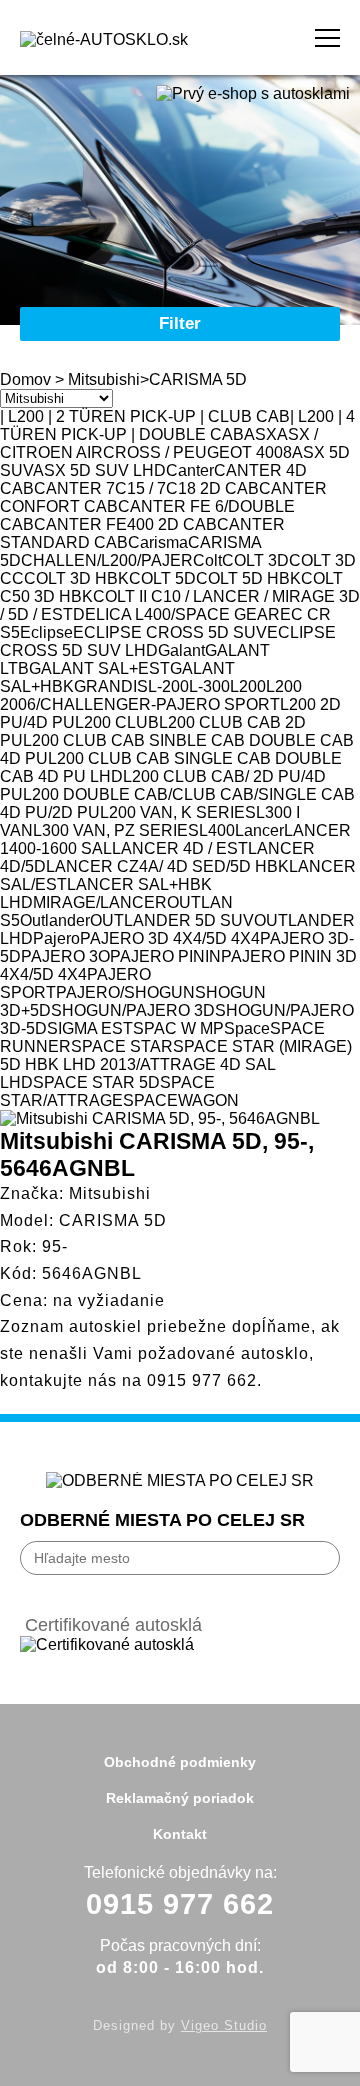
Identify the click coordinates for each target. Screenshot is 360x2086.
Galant (181, 650)
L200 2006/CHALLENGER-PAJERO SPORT (151, 695)
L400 (217, 830)
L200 (248, 686)
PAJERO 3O (65, 956)
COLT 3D (255, 560)
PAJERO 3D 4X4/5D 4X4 (170, 938)
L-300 (209, 686)
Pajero (56, 938)
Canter (190, 470)
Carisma (158, 542)
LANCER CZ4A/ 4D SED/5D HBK (167, 866)
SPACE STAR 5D (96, 1082)
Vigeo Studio (224, 2025)
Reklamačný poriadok (180, 1798)
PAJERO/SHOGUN (125, 992)
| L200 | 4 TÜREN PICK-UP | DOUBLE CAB (177, 425)
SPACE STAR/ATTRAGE (107, 1091)
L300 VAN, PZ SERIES (116, 830)
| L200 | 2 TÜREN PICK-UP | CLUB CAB (145, 416)
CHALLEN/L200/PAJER (107, 560)
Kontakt (180, 1834)
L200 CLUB (117, 722)
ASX (260, 434)
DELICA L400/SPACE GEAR (176, 614)
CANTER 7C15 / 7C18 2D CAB (146, 488)
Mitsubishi (104, 379)
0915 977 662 (202, 1380)
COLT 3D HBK (76, 578)
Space (247, 1028)
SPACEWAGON (181, 1100)
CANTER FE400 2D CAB (125, 524)
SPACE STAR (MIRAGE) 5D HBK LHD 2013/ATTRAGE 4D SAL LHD (176, 1064)
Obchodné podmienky (180, 1762)
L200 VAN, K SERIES (178, 812)
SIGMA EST (90, 1028)
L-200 (168, 686)
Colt (207, 560)
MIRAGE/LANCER (100, 902)
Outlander (55, 920)
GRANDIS (111, 686)
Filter (180, 323)
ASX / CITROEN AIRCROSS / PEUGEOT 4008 (159, 443)
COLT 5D (162, 578)
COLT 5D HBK (248, 578)
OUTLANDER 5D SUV (172, 920)
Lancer (259, 830)
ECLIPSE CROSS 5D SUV (170, 632)
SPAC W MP (178, 1028)
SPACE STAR (122, 1046)
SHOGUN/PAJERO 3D (133, 1010)
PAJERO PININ (165, 956)
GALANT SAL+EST (99, 668)
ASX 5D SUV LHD (99, 470)
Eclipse (46, 632)
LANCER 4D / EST (180, 848)
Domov (25, 379)
